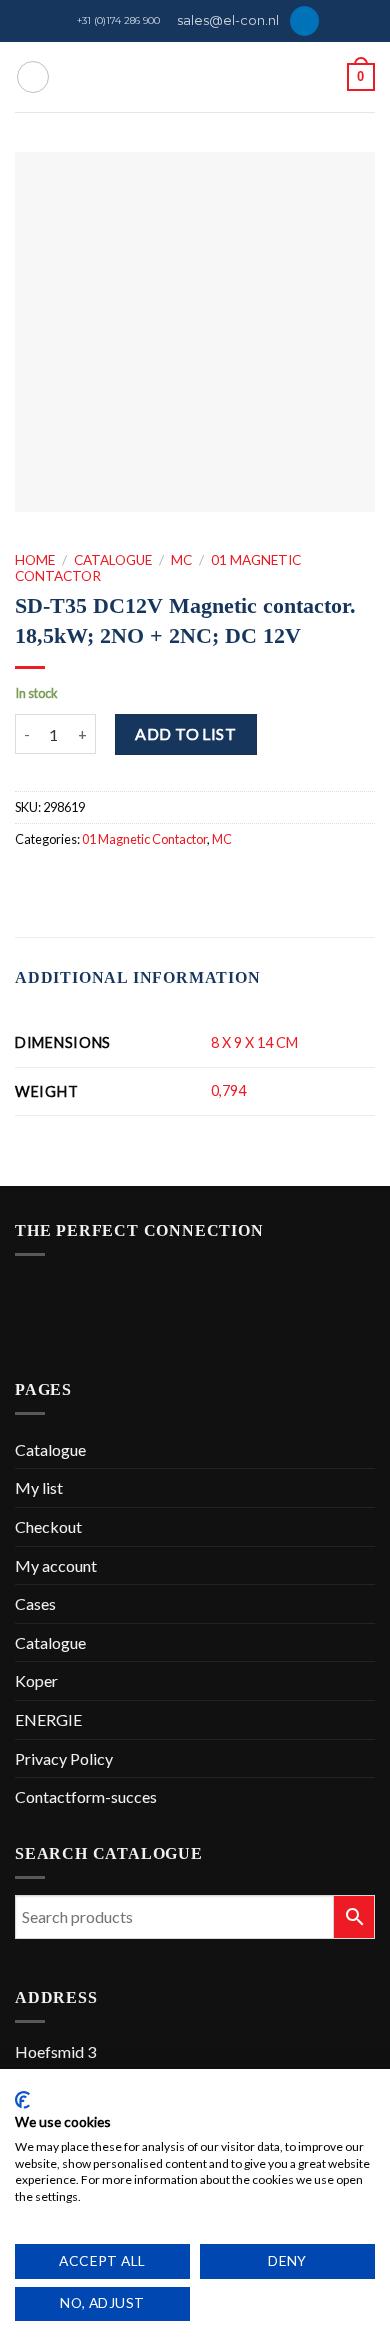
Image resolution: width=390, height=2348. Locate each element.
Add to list (185, 733)
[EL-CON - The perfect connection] (195, 77)
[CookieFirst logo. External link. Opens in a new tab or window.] (22, 2100)
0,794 (228, 1090)
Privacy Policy (64, 1758)
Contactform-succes (86, 1796)
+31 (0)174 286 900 (118, 20)
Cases (35, 1603)
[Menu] (33, 77)
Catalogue (113, 560)
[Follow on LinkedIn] (304, 21)
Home (35, 560)
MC (181, 560)
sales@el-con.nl (228, 20)
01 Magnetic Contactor (144, 839)
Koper (36, 1680)
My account (56, 1565)
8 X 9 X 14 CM (254, 1042)
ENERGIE (48, 1719)
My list (39, 1487)
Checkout (48, 1526)
